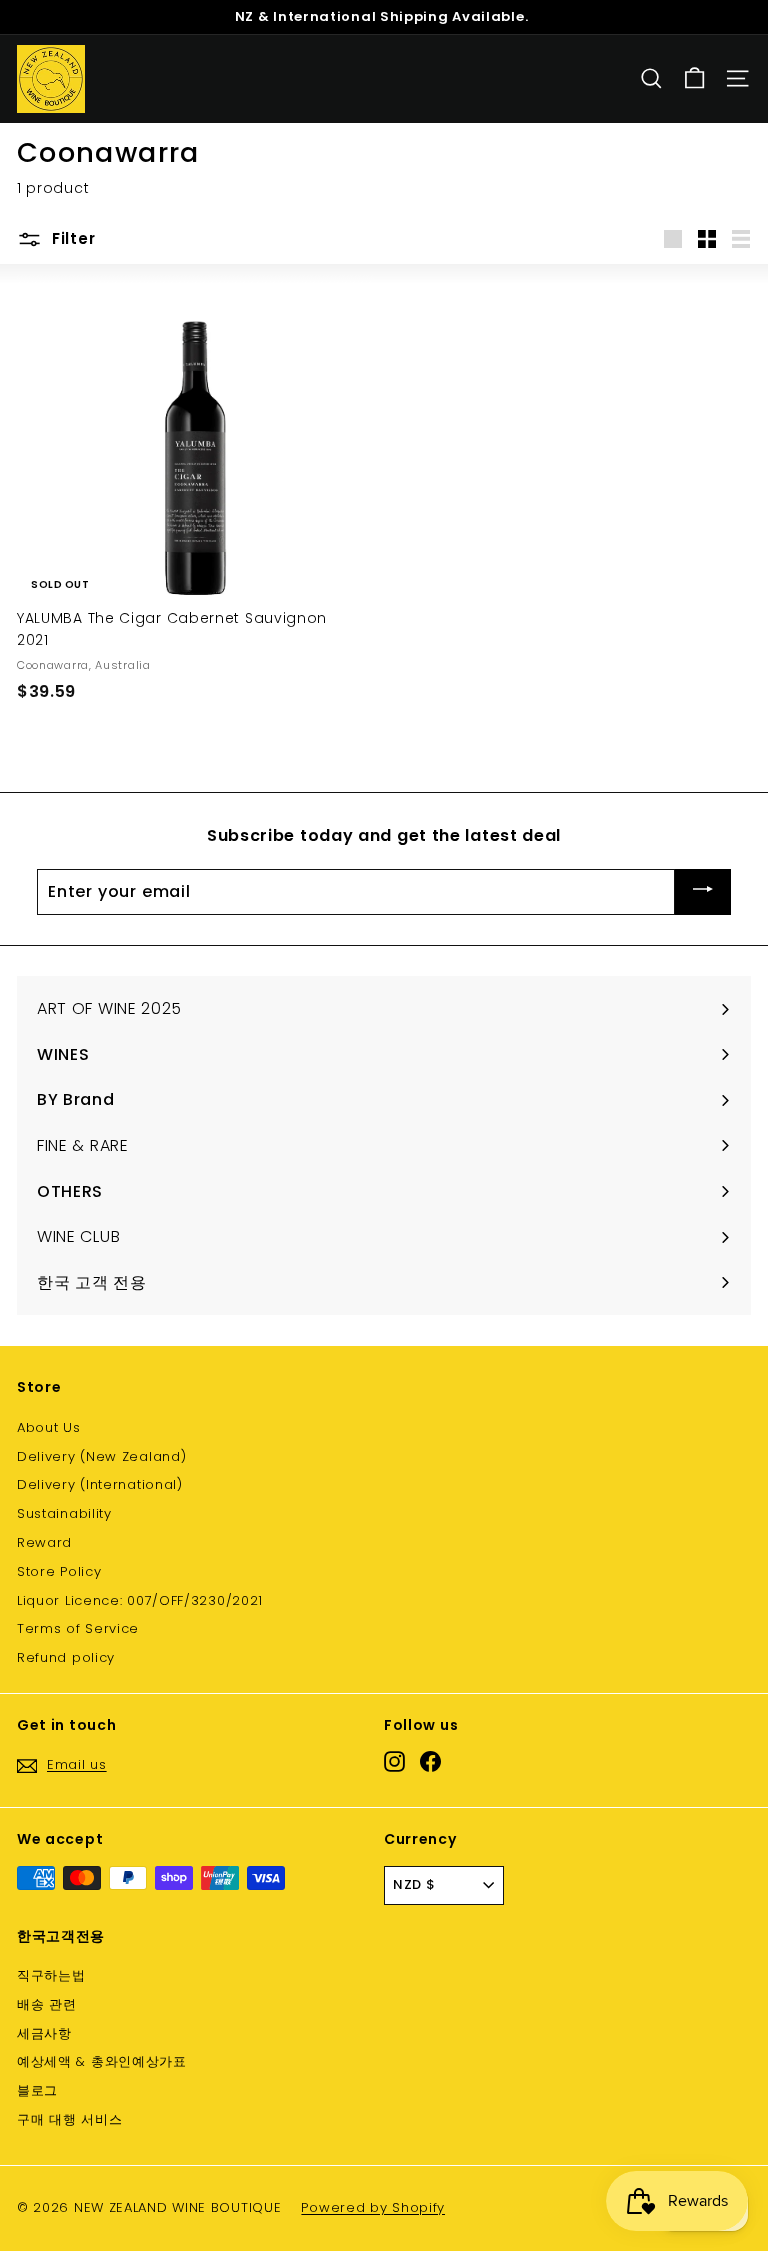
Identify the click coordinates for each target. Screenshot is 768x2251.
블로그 (37, 2090)
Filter (71, 238)
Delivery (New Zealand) (101, 1456)
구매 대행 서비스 (69, 2119)
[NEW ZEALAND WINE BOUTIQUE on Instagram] (394, 1761)
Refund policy (66, 1657)
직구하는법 (51, 1975)
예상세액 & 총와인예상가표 (102, 2061)
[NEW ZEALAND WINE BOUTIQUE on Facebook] (430, 1761)
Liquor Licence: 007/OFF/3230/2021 (140, 1600)
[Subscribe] (703, 892)
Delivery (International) (100, 1484)
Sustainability (64, 1513)
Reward (44, 1542)
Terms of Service (78, 1628)
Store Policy (59, 1571)
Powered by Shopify (373, 2207)
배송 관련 (47, 2004)
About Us (49, 1427)
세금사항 (44, 2033)
